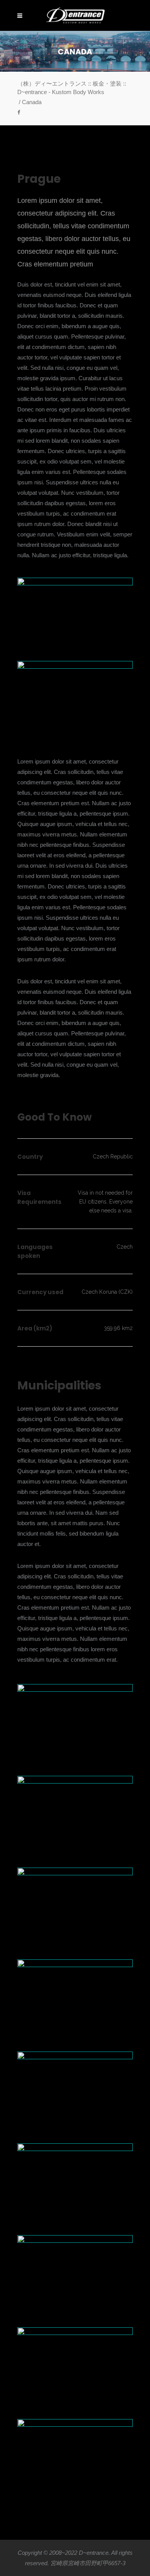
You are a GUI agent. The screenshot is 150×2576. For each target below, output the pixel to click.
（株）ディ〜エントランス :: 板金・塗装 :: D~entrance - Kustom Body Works (72, 88)
